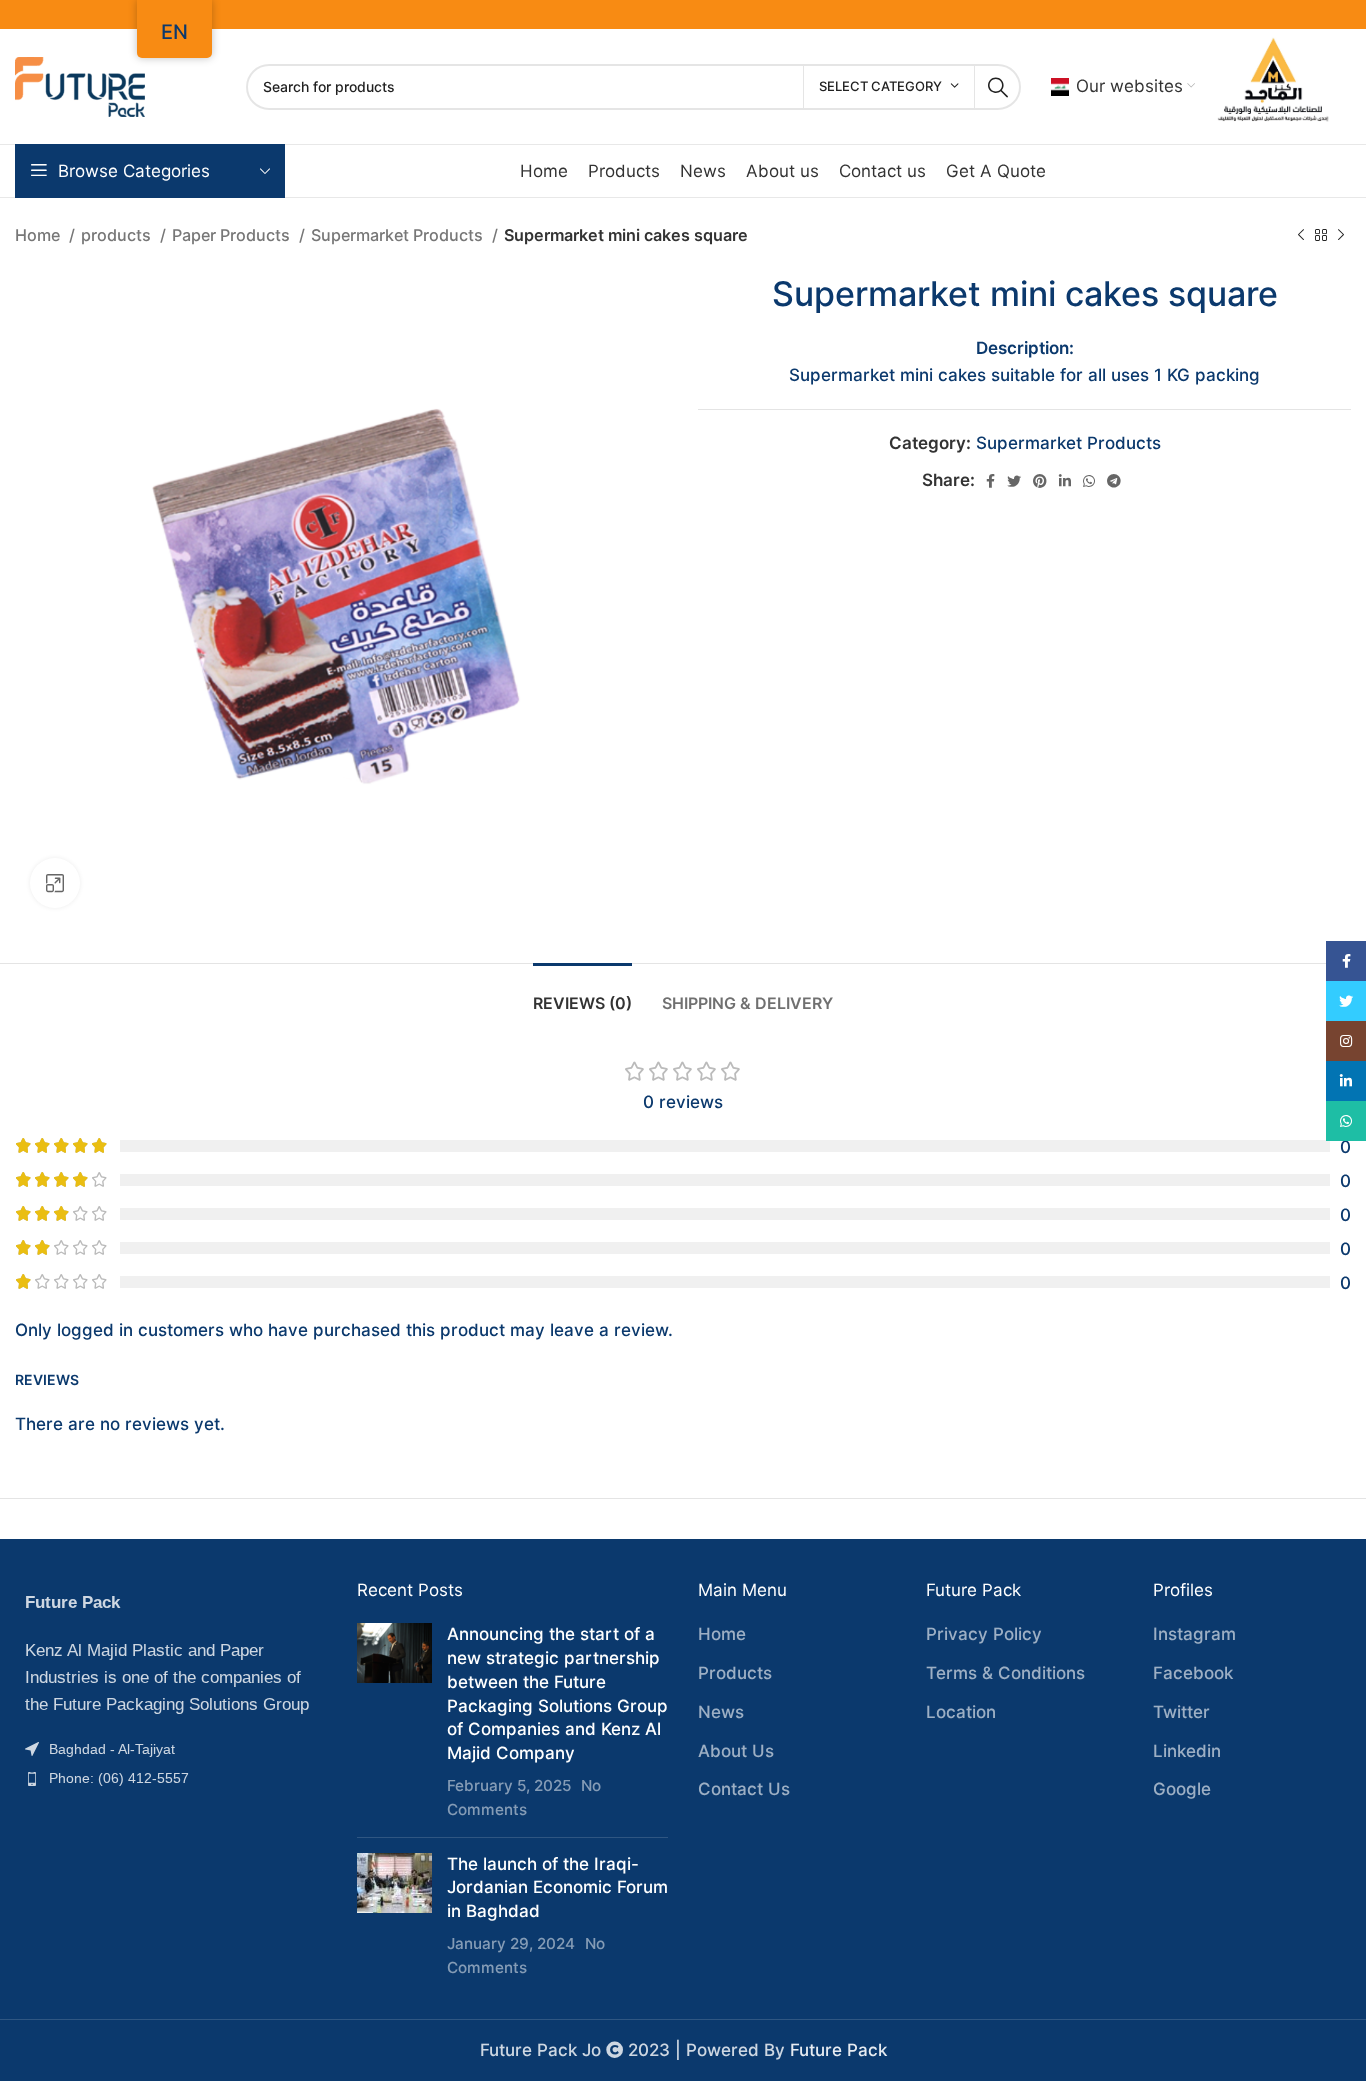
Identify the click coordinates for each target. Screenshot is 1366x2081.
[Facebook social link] (990, 481)
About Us (736, 1751)
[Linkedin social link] (1065, 481)
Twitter (1181, 1712)
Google (1182, 1789)
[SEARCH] (998, 87)
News (721, 1712)
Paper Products (233, 235)
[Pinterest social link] (1040, 481)
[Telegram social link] (1114, 481)
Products (735, 1673)
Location (961, 1712)
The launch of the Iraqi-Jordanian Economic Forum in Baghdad (557, 1888)
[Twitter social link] (1014, 481)
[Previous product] (1301, 236)
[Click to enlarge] (55, 883)
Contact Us (744, 1789)
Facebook (1193, 1673)
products (118, 235)
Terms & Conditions (1005, 1673)
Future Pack (838, 2050)
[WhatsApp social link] (1089, 481)
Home (39, 235)
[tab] (582, 993)
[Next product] (1341, 236)
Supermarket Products (399, 235)
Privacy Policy (984, 1634)
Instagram (1194, 1634)
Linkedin (1187, 1751)
